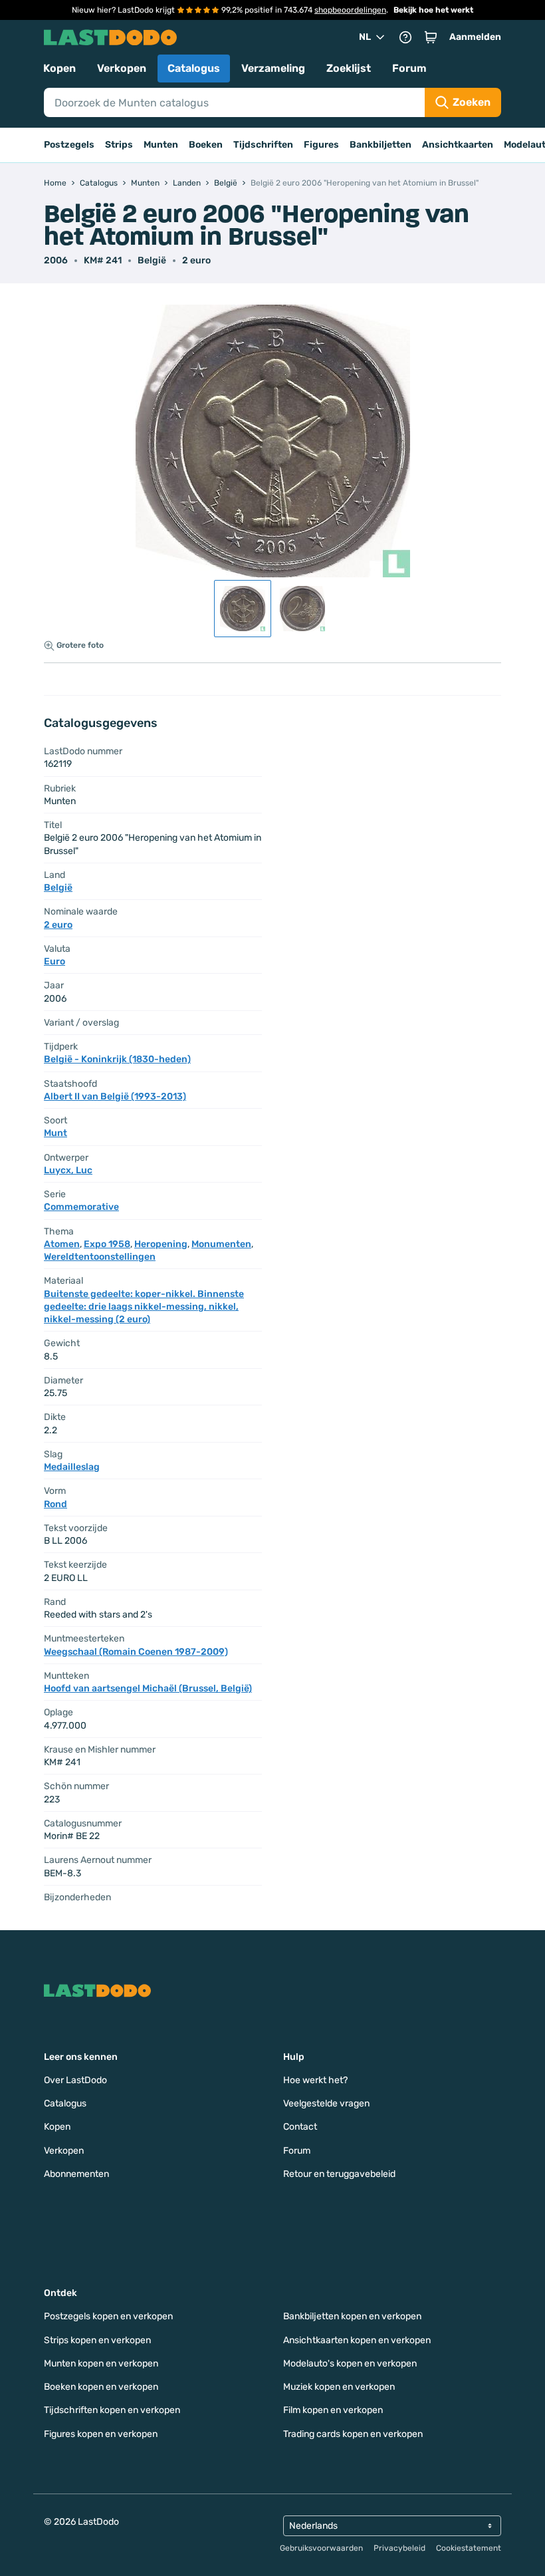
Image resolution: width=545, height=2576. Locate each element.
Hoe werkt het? (315, 2080)
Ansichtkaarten (458, 145)
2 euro (196, 260)
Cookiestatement (469, 2548)
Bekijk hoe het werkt (433, 10)
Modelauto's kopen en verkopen (350, 2363)
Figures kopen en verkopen (101, 2434)
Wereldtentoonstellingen (100, 1257)
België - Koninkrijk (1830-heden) (117, 1059)
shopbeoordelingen (350, 10)
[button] (431, 37)
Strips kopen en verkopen (97, 2340)
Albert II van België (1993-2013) (115, 1096)
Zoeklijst (349, 68)
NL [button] (365, 37)
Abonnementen (76, 2174)
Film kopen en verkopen (333, 2410)
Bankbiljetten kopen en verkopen (352, 2316)
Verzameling (273, 68)
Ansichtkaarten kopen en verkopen (357, 2340)
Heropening (161, 1244)
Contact (300, 2127)
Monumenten (221, 1244)
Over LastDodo (75, 2080)
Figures (321, 145)
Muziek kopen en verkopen (339, 2387)
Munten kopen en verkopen (101, 2363)
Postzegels (69, 145)
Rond (55, 1504)
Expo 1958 (107, 1244)
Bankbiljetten (381, 145)
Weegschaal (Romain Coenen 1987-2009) (136, 1652)
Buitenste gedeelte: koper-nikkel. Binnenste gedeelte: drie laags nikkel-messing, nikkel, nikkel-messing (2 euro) (144, 1307)
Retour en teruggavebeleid (339, 2174)
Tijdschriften (263, 145)
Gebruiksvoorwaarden (321, 2548)
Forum (409, 68)
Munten (161, 145)
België (152, 260)
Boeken (206, 145)
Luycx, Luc (68, 1170)
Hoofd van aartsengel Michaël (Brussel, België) (148, 1688)
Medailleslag (72, 1467)
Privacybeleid (399, 2548)
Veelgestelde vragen (326, 2103)
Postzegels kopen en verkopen (108, 2316)
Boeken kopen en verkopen (101, 2387)
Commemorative (81, 1207)
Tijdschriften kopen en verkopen (112, 2410)
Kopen (59, 68)
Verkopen (122, 68)
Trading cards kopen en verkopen (353, 2434)
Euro (54, 961)
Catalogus (194, 68)
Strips (119, 145)
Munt (55, 1133)
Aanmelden (475, 37)
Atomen (62, 1244)
